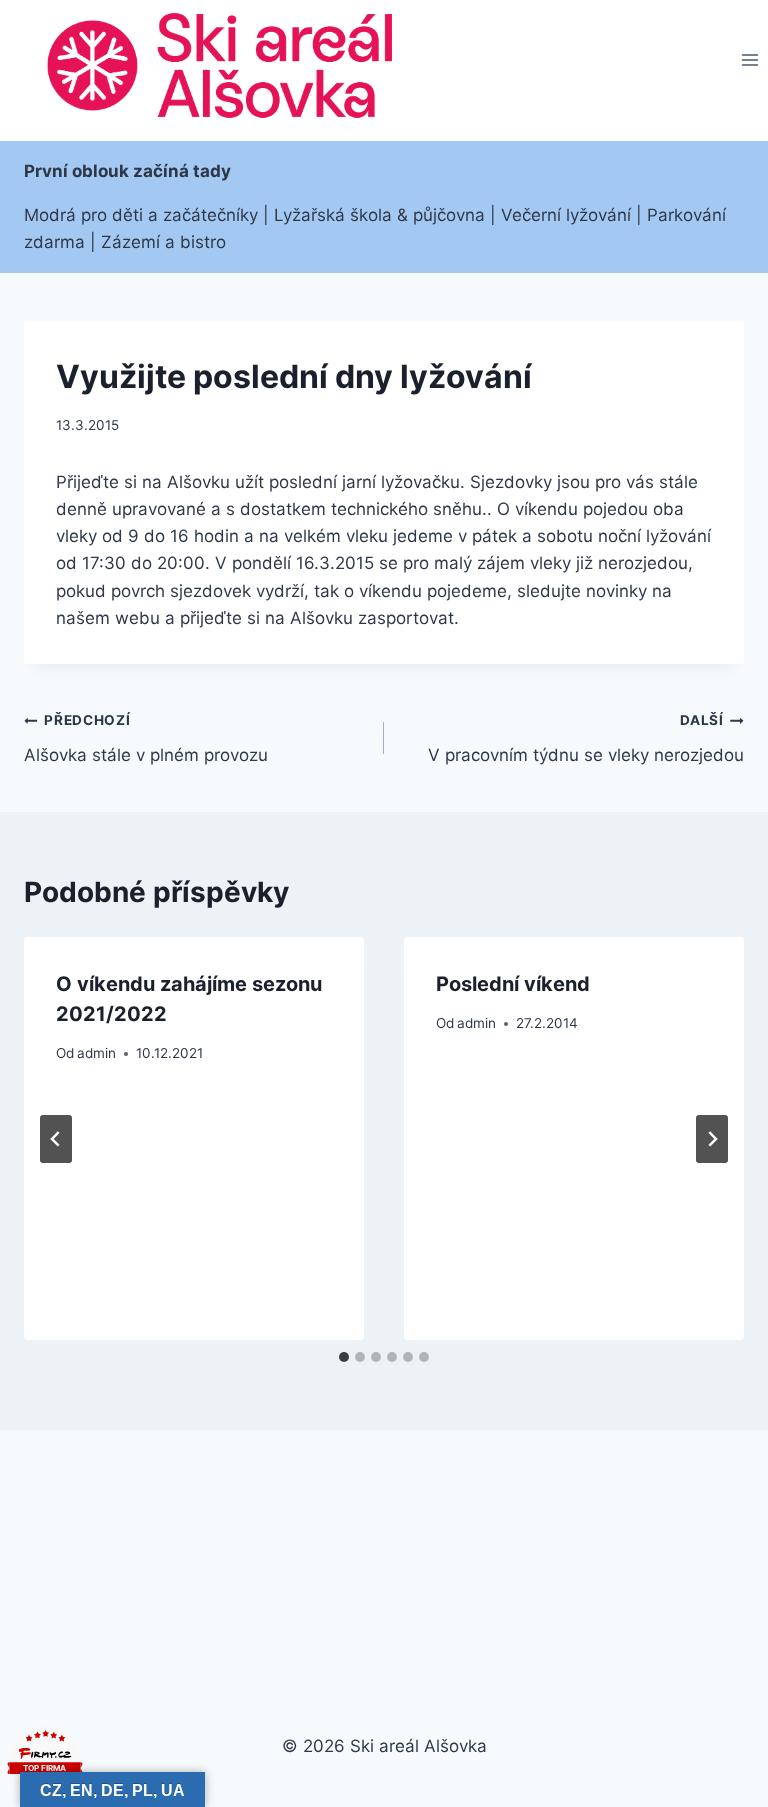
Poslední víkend (513, 984)
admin (96, 1053)
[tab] (344, 1357)
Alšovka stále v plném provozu (146, 738)
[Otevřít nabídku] (749, 60)
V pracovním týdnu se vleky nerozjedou (586, 738)
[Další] (712, 1139)
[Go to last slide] (56, 1139)
